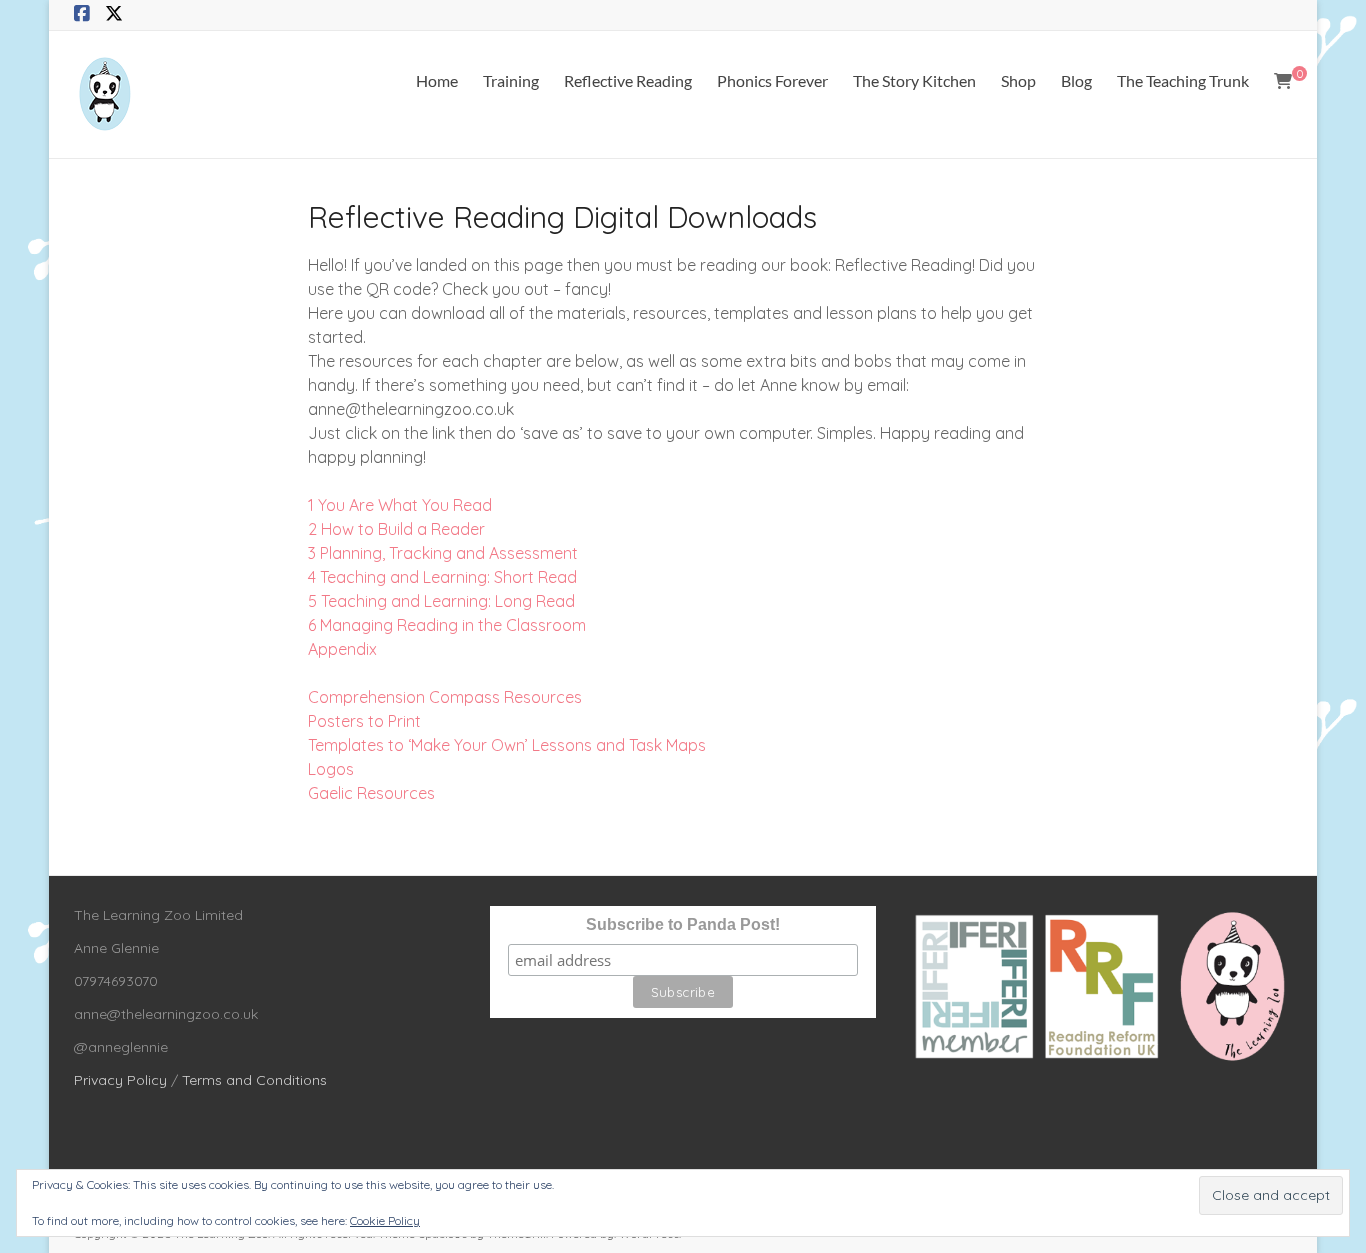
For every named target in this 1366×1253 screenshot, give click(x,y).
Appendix (342, 649)
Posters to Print (364, 721)
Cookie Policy (385, 1220)
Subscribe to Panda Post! (683, 924)
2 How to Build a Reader (396, 529)
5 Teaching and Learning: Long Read (441, 601)
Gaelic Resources (371, 793)
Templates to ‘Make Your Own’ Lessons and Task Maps (507, 745)
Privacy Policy (120, 1080)
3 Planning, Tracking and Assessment (443, 553)
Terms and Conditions (254, 1080)
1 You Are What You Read (400, 505)
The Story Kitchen (914, 80)
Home (437, 80)
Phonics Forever (772, 80)
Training (511, 80)
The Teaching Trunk (1183, 80)
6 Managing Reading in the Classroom (447, 625)
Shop (1018, 80)
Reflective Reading (628, 80)
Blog (1076, 80)
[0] (1283, 81)
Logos (331, 769)
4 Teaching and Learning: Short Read (442, 577)
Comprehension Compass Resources (445, 697)
